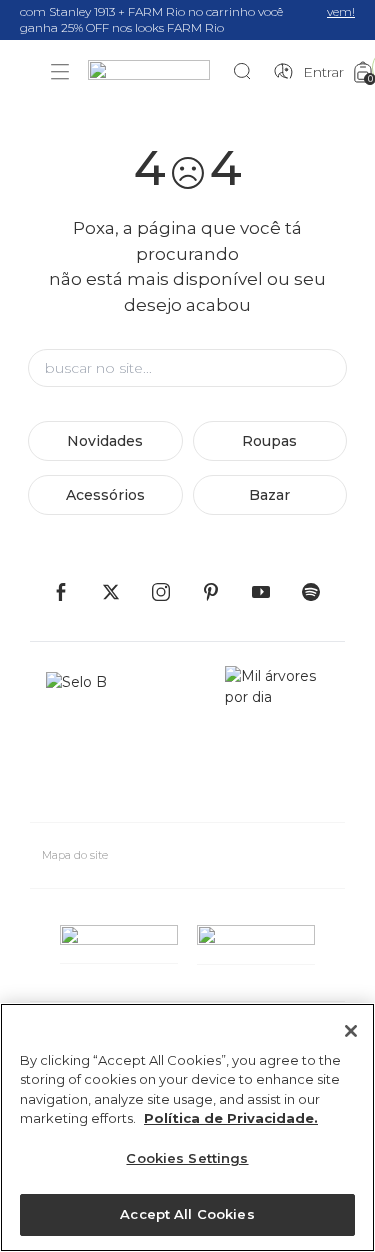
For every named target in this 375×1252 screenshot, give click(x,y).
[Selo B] (85, 736)
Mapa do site (75, 855)
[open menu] (60, 72)
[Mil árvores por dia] (277, 736)
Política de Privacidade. (231, 1118)
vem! (341, 11)
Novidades (105, 441)
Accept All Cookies (187, 1214)
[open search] (247, 72)
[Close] (351, 1031)
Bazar (269, 495)
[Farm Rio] (159, 72)
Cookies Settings (187, 1158)
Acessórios (105, 495)
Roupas (269, 441)
